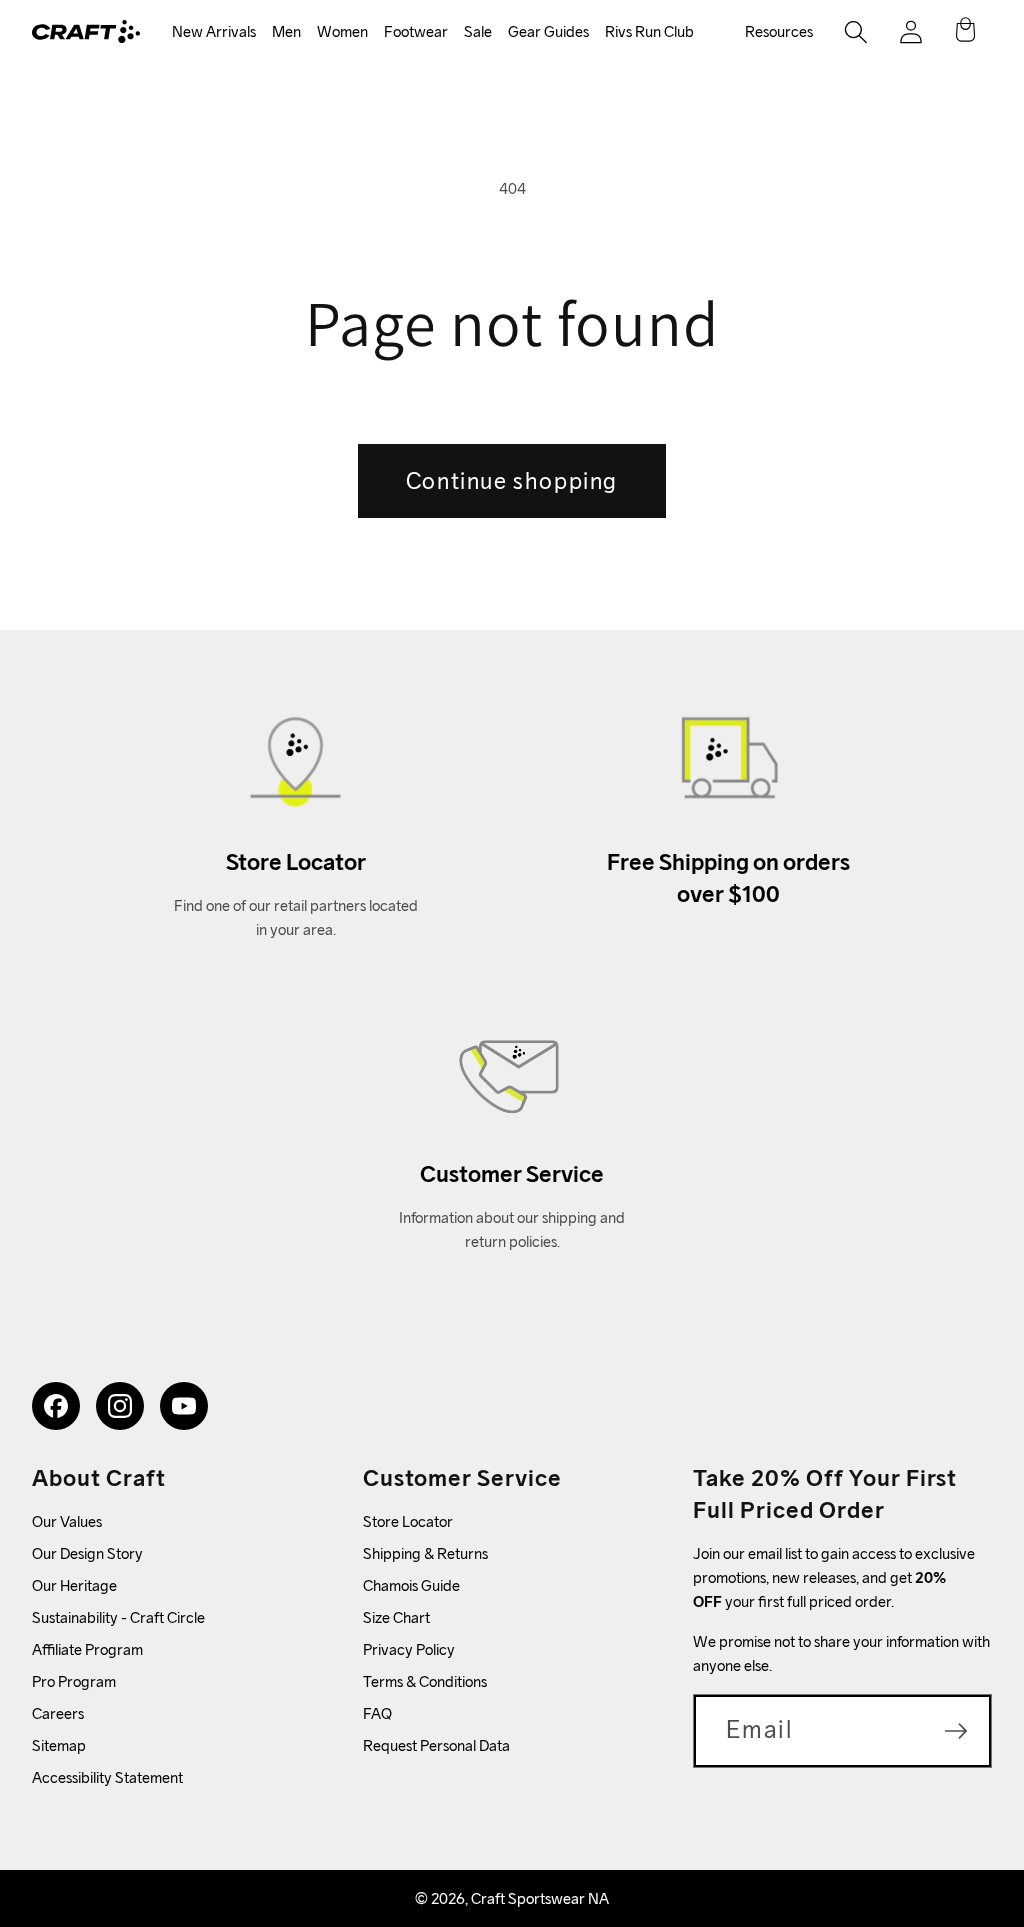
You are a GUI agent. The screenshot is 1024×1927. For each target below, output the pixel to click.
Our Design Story (87, 1553)
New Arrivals (214, 31)
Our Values (67, 1521)
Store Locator (408, 1521)
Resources (779, 31)
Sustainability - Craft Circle (118, 1617)
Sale (478, 31)
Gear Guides (548, 31)
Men (286, 31)
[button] (214, 32)
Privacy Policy (409, 1649)
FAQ (377, 1713)
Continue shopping (512, 480)
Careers (58, 1713)
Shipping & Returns (425, 1553)
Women (342, 31)
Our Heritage (74, 1585)
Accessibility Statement (107, 1777)
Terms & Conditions (425, 1681)
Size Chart (396, 1617)
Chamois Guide (411, 1585)
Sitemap (59, 1745)
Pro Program (74, 1681)
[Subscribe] (956, 1731)
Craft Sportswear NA (540, 1898)
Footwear (416, 31)
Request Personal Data (436, 1745)
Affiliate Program (87, 1649)
